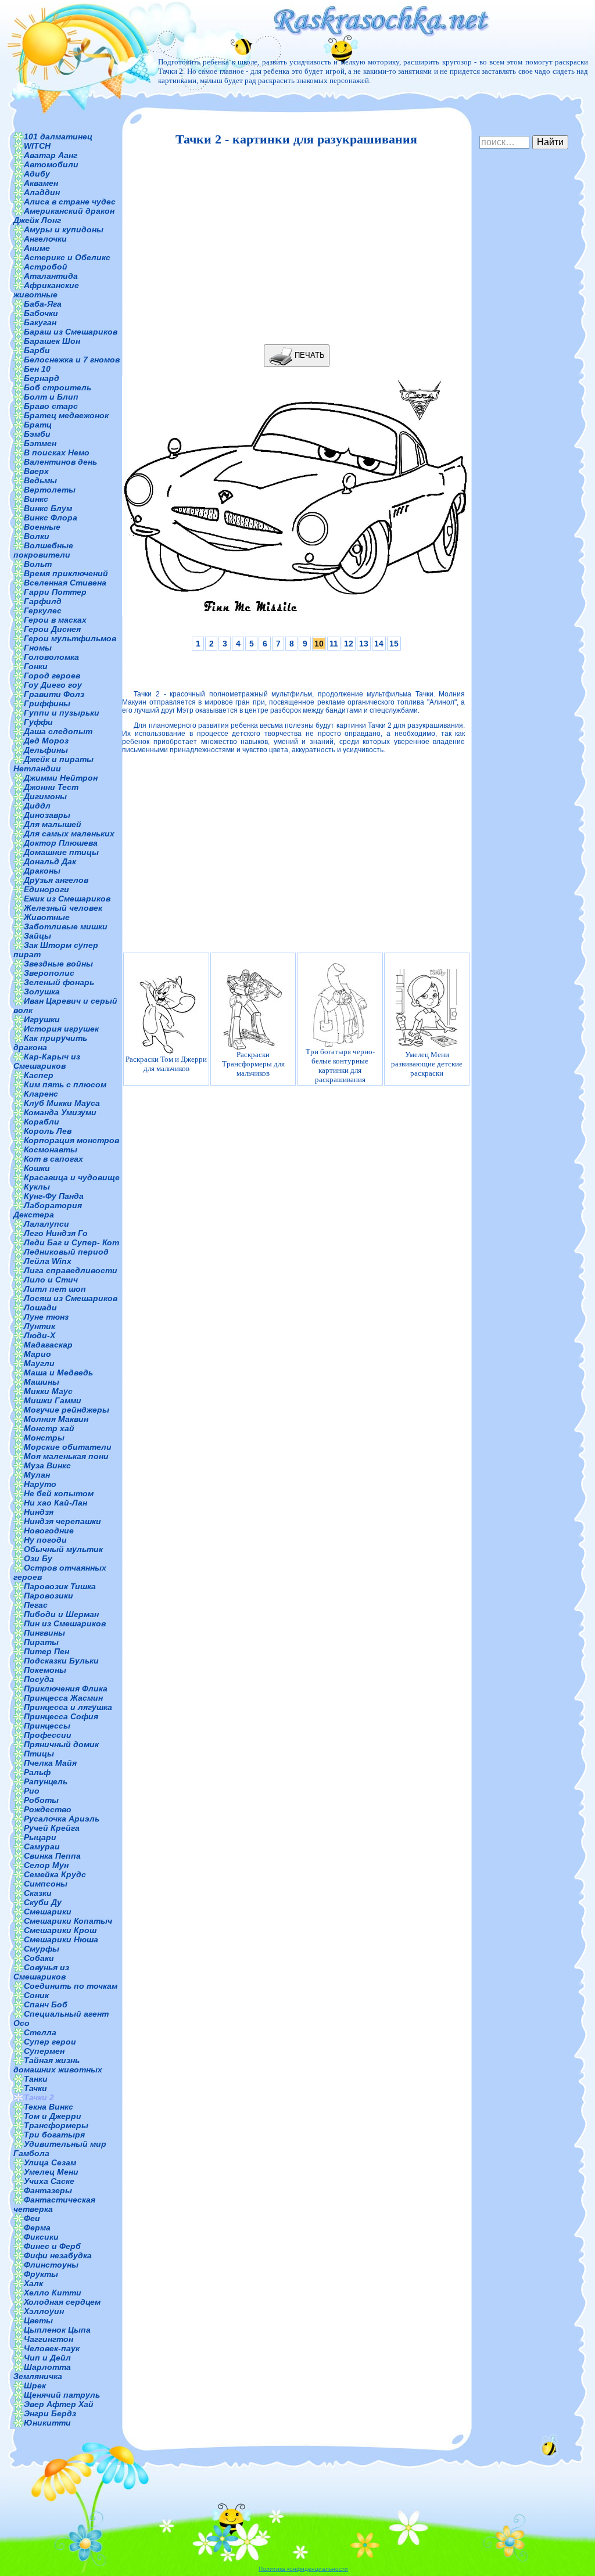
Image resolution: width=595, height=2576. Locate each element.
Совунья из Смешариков (41, 1972)
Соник (36, 1995)
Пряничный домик (61, 1744)
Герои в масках (55, 620)
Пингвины (44, 1633)
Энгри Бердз (50, 2413)
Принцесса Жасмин (63, 1698)
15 (394, 644)
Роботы (41, 1800)
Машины (42, 1382)
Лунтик (40, 1326)
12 (349, 644)
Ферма (37, 2227)
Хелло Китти (53, 2293)
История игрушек (61, 1029)
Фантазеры (48, 2190)
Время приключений (66, 573)
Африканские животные (46, 290)
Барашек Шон (52, 341)
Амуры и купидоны (64, 229)
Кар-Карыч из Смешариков (47, 1061)
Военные (42, 527)
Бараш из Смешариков (71, 332)
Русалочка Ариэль (62, 1819)
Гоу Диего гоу (53, 685)
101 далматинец (58, 136)
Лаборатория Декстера (48, 1210)
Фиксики (41, 2237)
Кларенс (41, 1094)
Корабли (42, 1122)
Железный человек (63, 908)
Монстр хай (49, 1428)
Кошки (37, 1168)
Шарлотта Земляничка (42, 2372)
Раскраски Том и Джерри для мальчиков (166, 1064)
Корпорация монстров (71, 1140)
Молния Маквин (56, 1419)
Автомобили (51, 164)
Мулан (37, 1475)
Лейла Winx (48, 1261)
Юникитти (47, 2423)
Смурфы (42, 1949)
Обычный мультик (63, 1549)
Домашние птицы (61, 852)
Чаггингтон (49, 2339)
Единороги (46, 889)
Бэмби (37, 434)
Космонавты (51, 1149)
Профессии (48, 1735)
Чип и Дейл (47, 2358)
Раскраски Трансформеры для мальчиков (253, 1064)
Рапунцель (46, 1781)
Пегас (36, 1605)
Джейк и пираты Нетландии (53, 764)
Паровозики (49, 1596)
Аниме (37, 248)
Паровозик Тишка (60, 1586)
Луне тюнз (46, 1317)
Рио (32, 1791)
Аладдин (42, 192)
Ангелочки (45, 239)
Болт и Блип (51, 397)
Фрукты (41, 2274)
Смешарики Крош (60, 1930)
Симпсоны (46, 1884)
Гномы (38, 648)
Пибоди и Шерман (61, 1614)
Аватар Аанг (51, 155)
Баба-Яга (43, 304)
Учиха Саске (49, 2181)
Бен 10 (37, 369)
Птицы (39, 1754)
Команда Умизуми (60, 1112)
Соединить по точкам (71, 1986)
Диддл (37, 806)
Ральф (37, 1772)
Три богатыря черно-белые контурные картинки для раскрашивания (340, 1066)
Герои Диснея (52, 629)
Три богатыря (54, 2135)
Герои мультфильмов (70, 638)
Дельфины (46, 750)
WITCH (37, 146)
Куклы (37, 1187)
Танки (36, 2079)
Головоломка (51, 657)
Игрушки (42, 1019)
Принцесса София (61, 1716)
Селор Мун (46, 1865)
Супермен (44, 2051)
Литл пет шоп (55, 1289)
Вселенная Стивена (65, 583)
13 (364, 644)
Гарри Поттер (55, 592)
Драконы (42, 871)
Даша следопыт (58, 731)
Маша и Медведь (58, 1373)
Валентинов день (60, 462)
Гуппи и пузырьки (62, 713)
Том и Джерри (53, 2116)
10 (319, 644)
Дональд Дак (50, 861)
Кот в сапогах (53, 1159)
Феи (32, 2218)
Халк (33, 2283)
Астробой (46, 267)
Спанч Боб (46, 2004)
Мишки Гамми (53, 1400)
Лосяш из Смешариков (71, 1298)
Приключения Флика (66, 1688)
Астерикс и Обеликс (67, 257)
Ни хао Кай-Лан (55, 1503)
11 (334, 644)
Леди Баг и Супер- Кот (71, 1242)
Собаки (39, 1958)
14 (379, 644)
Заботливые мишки (66, 926)
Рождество (48, 1809)
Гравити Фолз (54, 694)
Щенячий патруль (62, 2395)
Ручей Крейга (52, 1828)
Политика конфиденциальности (303, 2569)
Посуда (39, 1679)
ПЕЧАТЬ (309, 355)
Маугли (39, 1363)
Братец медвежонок (66, 415)
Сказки (38, 1893)
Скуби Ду (43, 1902)
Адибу (37, 174)
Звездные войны (58, 964)
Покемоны (45, 1670)
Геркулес (43, 610)
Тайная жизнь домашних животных (58, 2065)
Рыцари (40, 1837)
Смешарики (48, 1912)
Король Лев (48, 1131)
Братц (38, 425)
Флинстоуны (51, 2265)
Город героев (52, 676)
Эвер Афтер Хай (59, 2404)
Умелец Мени (51, 2172)
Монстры (44, 1438)
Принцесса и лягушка (68, 1707)
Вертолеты (50, 490)
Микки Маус (48, 1391)
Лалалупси (46, 1224)
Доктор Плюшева (61, 843)
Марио (37, 1354)
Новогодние (49, 1530)
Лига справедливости (71, 1270)
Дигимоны (45, 796)
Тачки (35, 2088)
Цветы (38, 2320)
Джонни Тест (51, 787)
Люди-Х (40, 1335)
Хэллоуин (44, 2311)
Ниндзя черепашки (62, 1521)
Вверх (36, 471)
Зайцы (37, 936)
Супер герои (50, 2042)
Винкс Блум (48, 508)
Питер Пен (46, 1651)
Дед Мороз (46, 741)
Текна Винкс (49, 2107)
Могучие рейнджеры (67, 1410)
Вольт (38, 564)
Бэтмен (40, 443)
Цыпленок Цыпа (57, 2330)
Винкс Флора (51, 518)
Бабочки (41, 313)
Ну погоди (45, 1540)
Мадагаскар (48, 1345)
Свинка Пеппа (52, 1856)
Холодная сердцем (62, 2302)
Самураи (42, 1846)
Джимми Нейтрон (61, 778)
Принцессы (47, 1726)
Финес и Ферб (52, 2246)
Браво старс (51, 406)
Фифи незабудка (58, 2255)
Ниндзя (39, 1512)
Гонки (36, 666)
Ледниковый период (66, 1252)
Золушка (42, 991)
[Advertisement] (293, 246)
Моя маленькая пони (66, 1456)
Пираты (41, 1642)
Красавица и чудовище (72, 1177)
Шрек (35, 2385)
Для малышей (53, 824)
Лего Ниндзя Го (56, 1233)
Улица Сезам (50, 2162)
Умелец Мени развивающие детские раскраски (427, 1064)
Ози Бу (38, 1558)
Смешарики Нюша (61, 1939)
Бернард (42, 378)
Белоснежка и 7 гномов (72, 360)
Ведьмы (40, 480)
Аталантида (51, 276)
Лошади (40, 1307)
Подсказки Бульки (61, 1661)
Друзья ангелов (56, 880)
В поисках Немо (57, 452)
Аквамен (41, 183)
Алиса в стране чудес (70, 202)
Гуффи (38, 722)
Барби (37, 350)
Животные (47, 917)
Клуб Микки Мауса (62, 1103)
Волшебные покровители (43, 550)
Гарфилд (43, 601)
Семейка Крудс (55, 1874)
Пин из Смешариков (65, 1623)
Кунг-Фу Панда (54, 1196)
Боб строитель (58, 387)
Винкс (36, 499)
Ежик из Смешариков (67, 899)
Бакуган (40, 322)
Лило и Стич (51, 1280)
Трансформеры (56, 2125)
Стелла (40, 2032)
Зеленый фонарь (59, 982)
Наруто (40, 1484)
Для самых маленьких (69, 833)
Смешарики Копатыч (68, 1921)
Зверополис (49, 973)
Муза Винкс (47, 1465)
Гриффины (47, 703)
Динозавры (47, 815)
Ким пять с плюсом (65, 1084)
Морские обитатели (68, 1447)
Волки (37, 536)
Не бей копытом (59, 1493)
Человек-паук (52, 2348)
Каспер (39, 1075)
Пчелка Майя (50, 1763)
